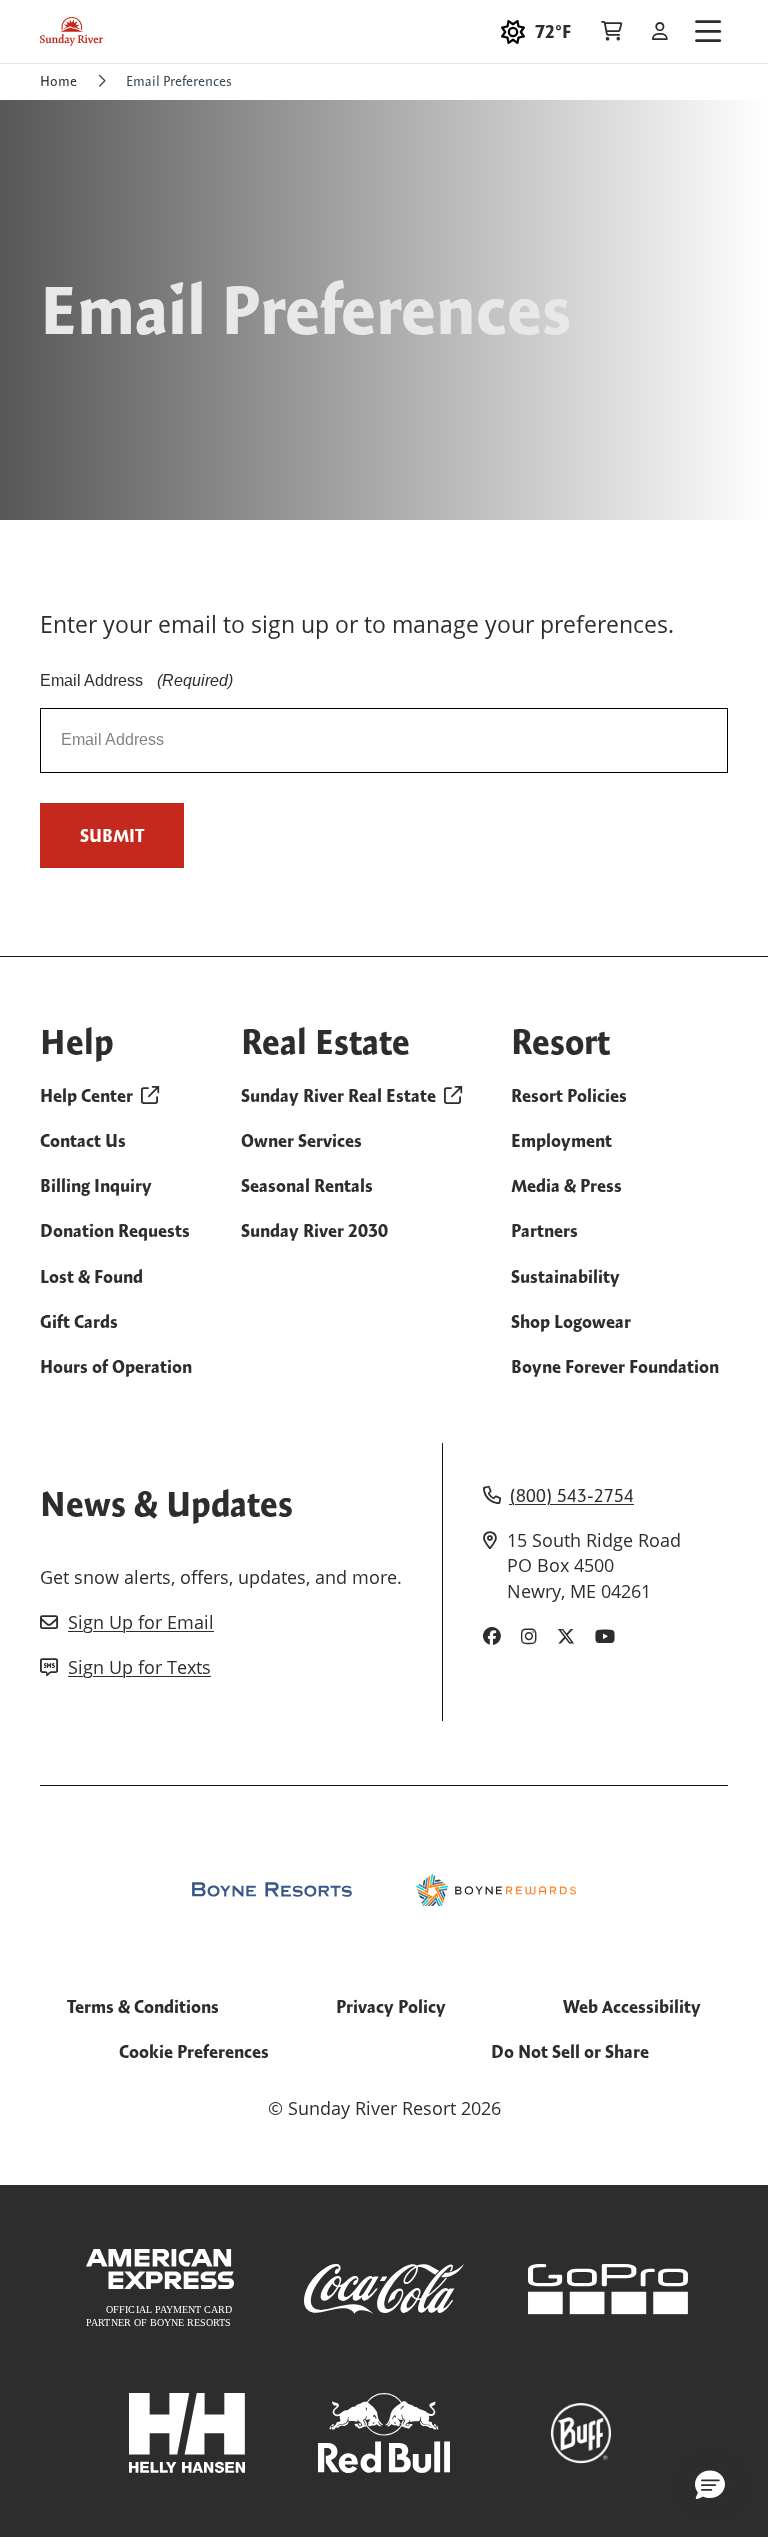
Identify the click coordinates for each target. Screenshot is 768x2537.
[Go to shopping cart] (611, 32)
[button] (710, 2484)
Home (58, 81)
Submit (112, 835)
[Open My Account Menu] (660, 32)
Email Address (136, 680)
